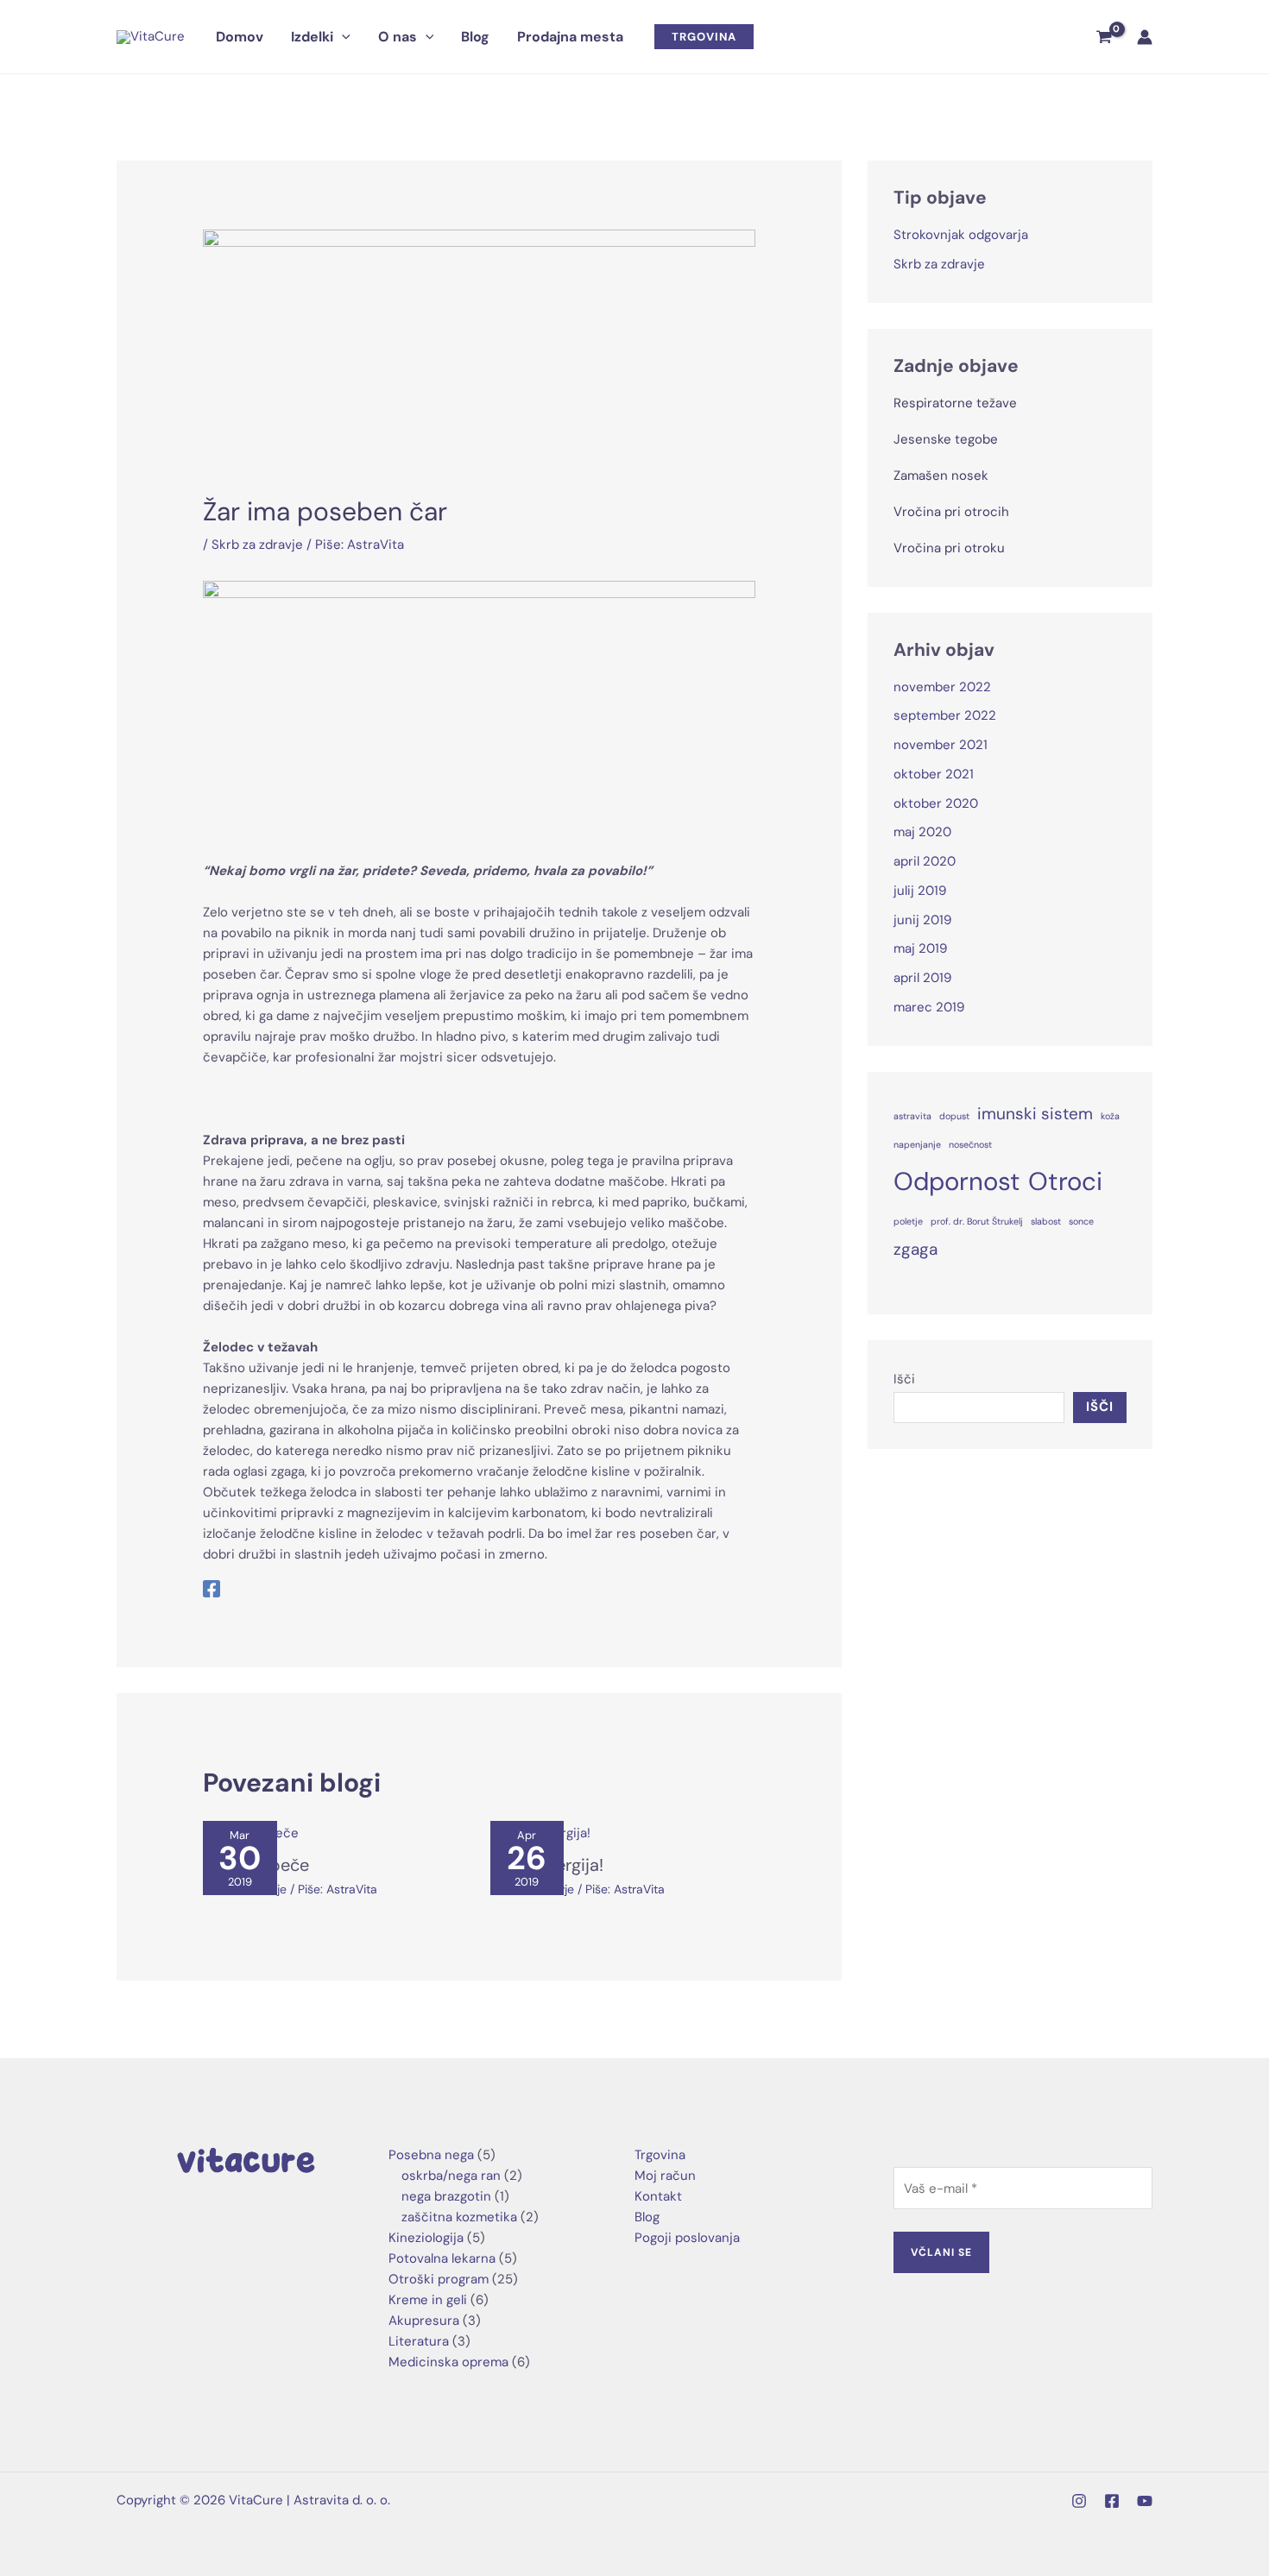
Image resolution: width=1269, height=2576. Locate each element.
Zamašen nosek (941, 476)
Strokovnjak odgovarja (961, 235)
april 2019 (922, 978)
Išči (904, 1379)
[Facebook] (211, 1588)
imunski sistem (1035, 1114)
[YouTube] (1145, 2501)
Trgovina (660, 2155)
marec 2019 (929, 1007)
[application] (342, 37)
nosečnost (970, 1144)
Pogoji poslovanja (687, 2238)
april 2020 (925, 861)
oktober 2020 (936, 803)
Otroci (1065, 1181)
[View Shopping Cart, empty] (1104, 37)
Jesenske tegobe (946, 439)
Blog (647, 2217)
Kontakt (658, 2196)
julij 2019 (920, 891)
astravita (912, 1116)
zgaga (915, 1249)
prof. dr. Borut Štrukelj (977, 1221)
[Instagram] (1079, 2501)
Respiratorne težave (955, 403)
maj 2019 (920, 948)
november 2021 (941, 745)
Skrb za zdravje (257, 545)
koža (1110, 1116)
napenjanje (917, 1144)
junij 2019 (922, 920)
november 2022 (942, 687)
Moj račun (665, 2176)
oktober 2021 (934, 774)
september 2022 (945, 715)
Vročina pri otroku (949, 548)
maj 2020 (922, 832)
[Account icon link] (1145, 37)
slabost (1046, 1221)
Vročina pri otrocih (951, 512)
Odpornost (957, 1181)
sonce (1081, 1221)
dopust (954, 1116)
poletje (908, 1221)
